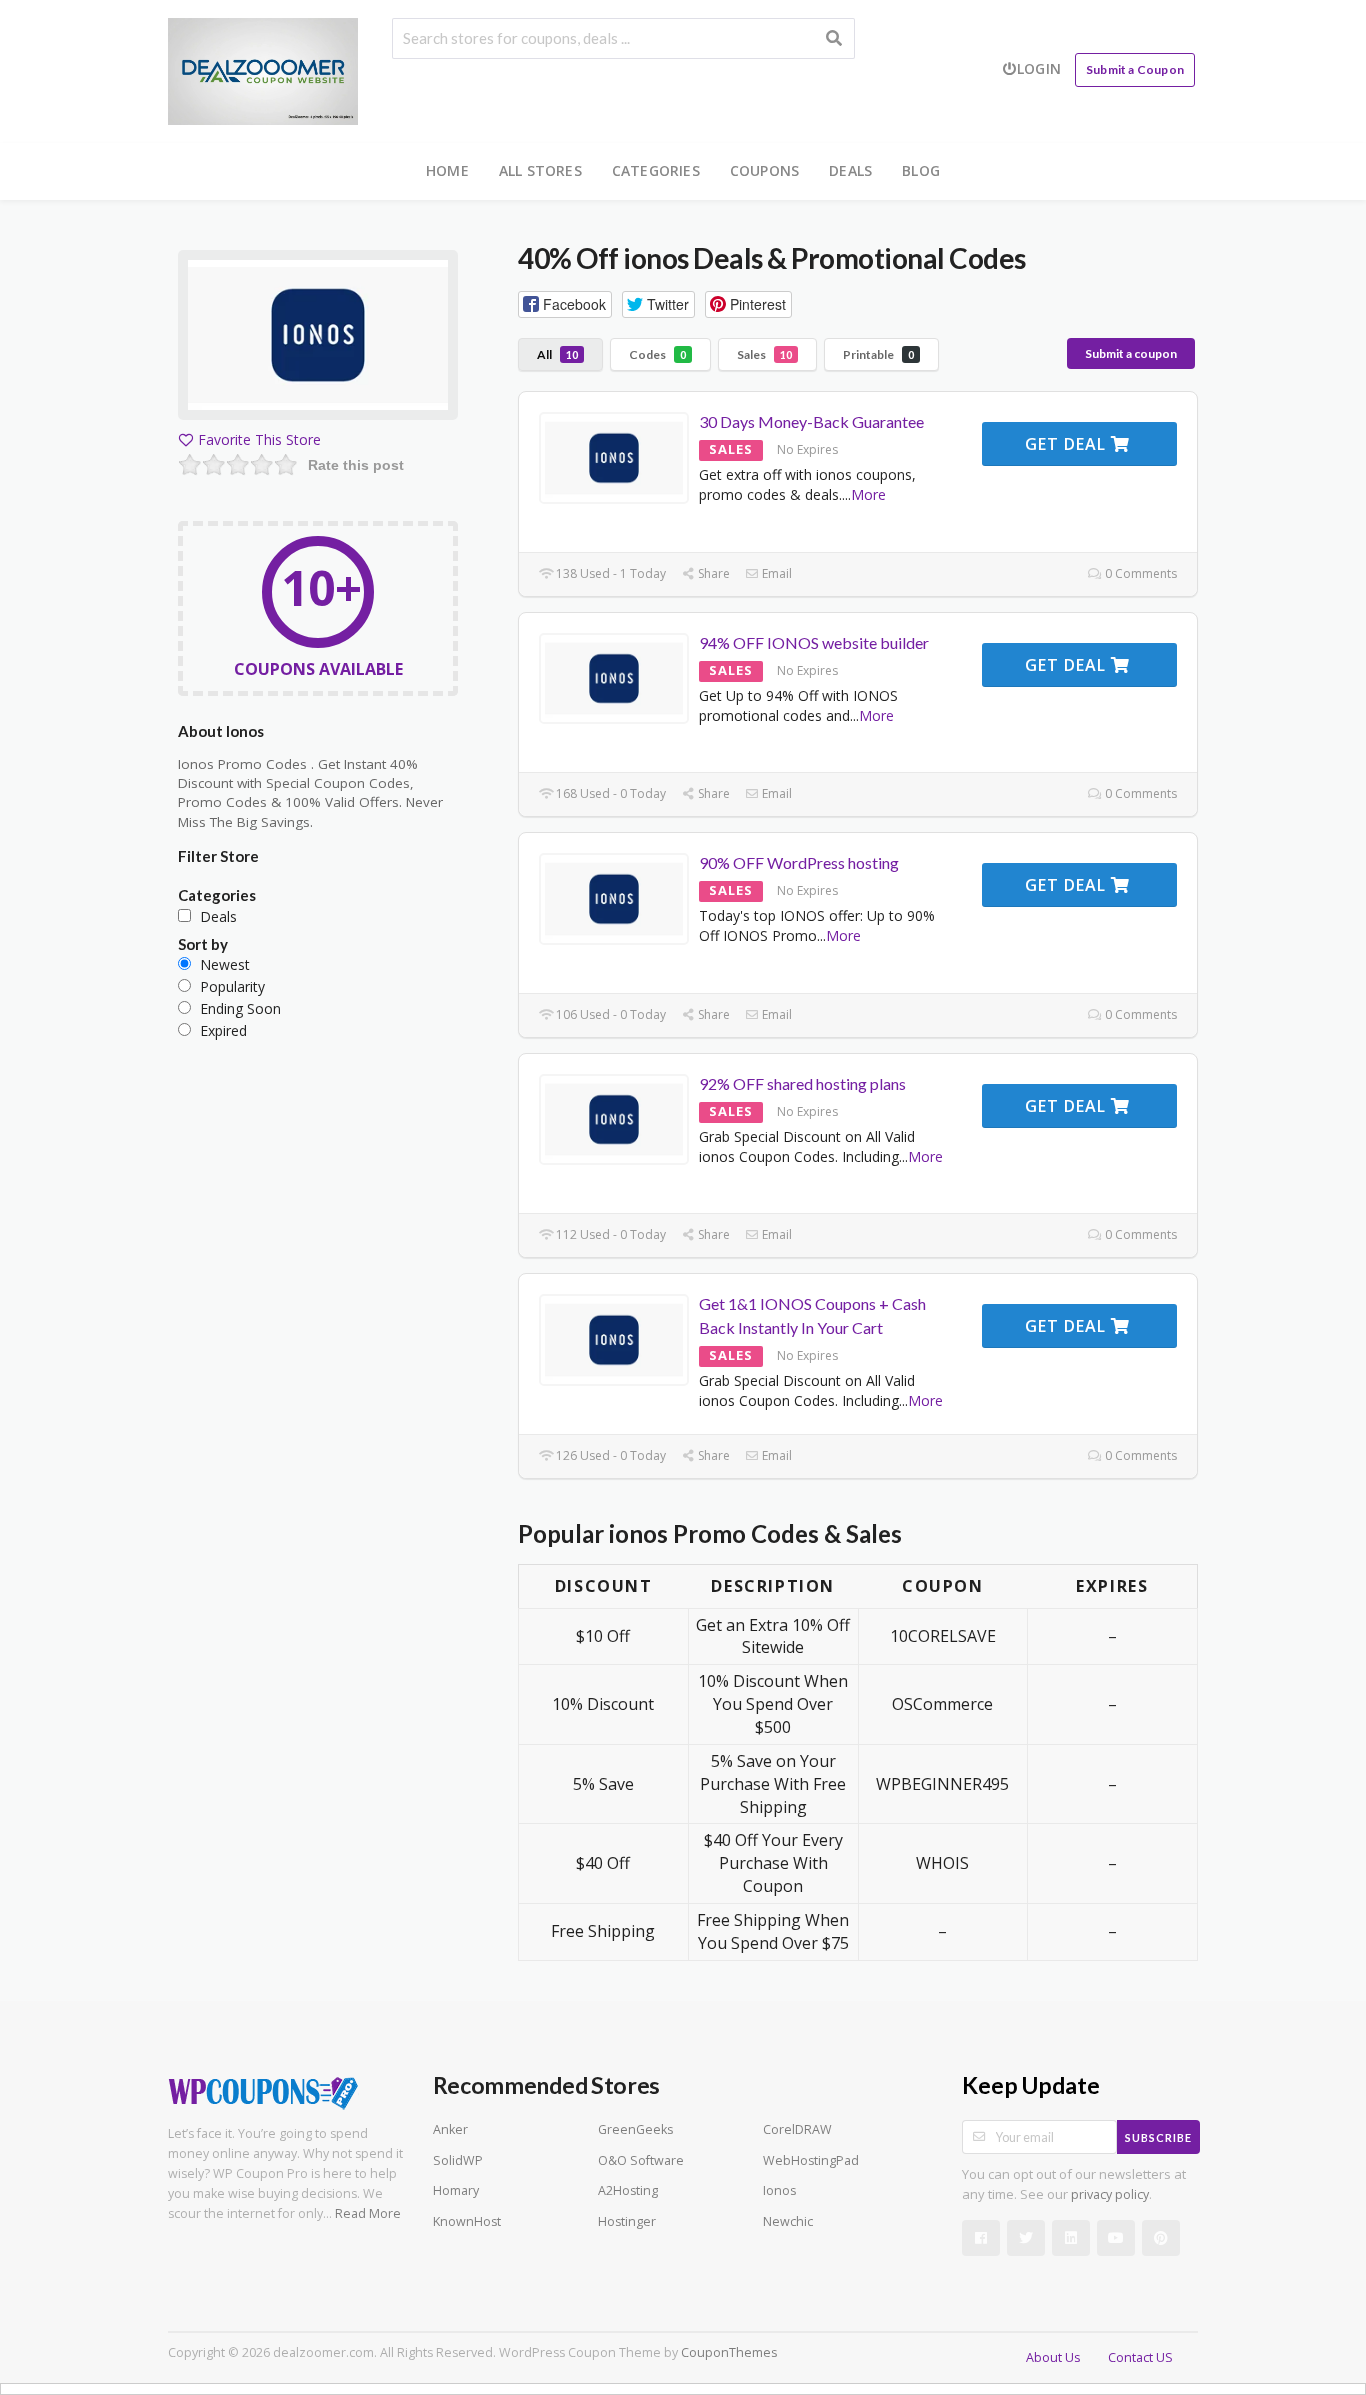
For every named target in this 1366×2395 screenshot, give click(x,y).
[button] (565, 304)
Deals (850, 170)
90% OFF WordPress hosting (799, 862)
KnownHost (467, 2221)
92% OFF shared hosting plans (802, 1083)
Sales (764, 354)
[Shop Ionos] (318, 338)
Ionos (779, 2190)
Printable (878, 354)
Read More (368, 2213)
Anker (450, 2129)
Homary (456, 2190)
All (557, 354)
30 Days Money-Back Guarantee (811, 421)
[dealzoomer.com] (263, 69)
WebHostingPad (811, 2160)
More (868, 494)
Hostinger (627, 2221)
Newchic (788, 2221)
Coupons (764, 170)
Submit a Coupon (1135, 69)
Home (447, 170)
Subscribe (1158, 2137)
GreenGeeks (635, 2129)
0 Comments (1139, 573)
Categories (656, 170)
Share (712, 573)
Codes (657, 354)
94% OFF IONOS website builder (814, 642)
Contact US (1140, 2357)
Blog (921, 170)
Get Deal (1068, 444)
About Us (1053, 2357)
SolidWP (458, 2160)
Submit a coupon (1131, 353)
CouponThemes (729, 2352)
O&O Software (641, 2160)
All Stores (540, 170)
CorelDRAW (797, 2129)
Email (775, 573)
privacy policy (1110, 2194)
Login (1039, 68)
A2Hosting (628, 2190)
